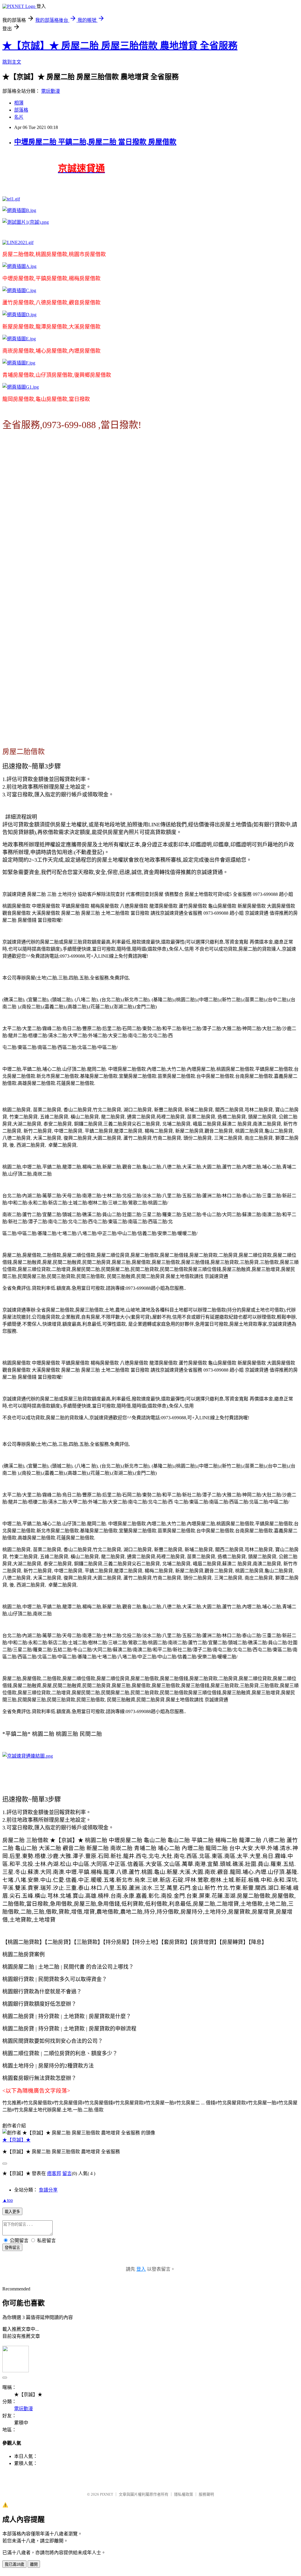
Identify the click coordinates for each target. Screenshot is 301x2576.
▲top (8, 2200)
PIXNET (107, 2494)
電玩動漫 (51, 91)
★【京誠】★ (16, 2140)
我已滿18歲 (14, 2564)
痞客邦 (54, 2173)
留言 (67, 2173)
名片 (19, 117)
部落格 (21, 110)
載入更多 (12, 2212)
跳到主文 (12, 62)
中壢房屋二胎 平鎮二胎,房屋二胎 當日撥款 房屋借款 (95, 142)
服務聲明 (206, 2494)
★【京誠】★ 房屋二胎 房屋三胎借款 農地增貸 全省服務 (120, 46)
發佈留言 (12, 2248)
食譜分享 (48, 2190)
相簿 (19, 103)
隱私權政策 (184, 2494)
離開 (34, 2564)
